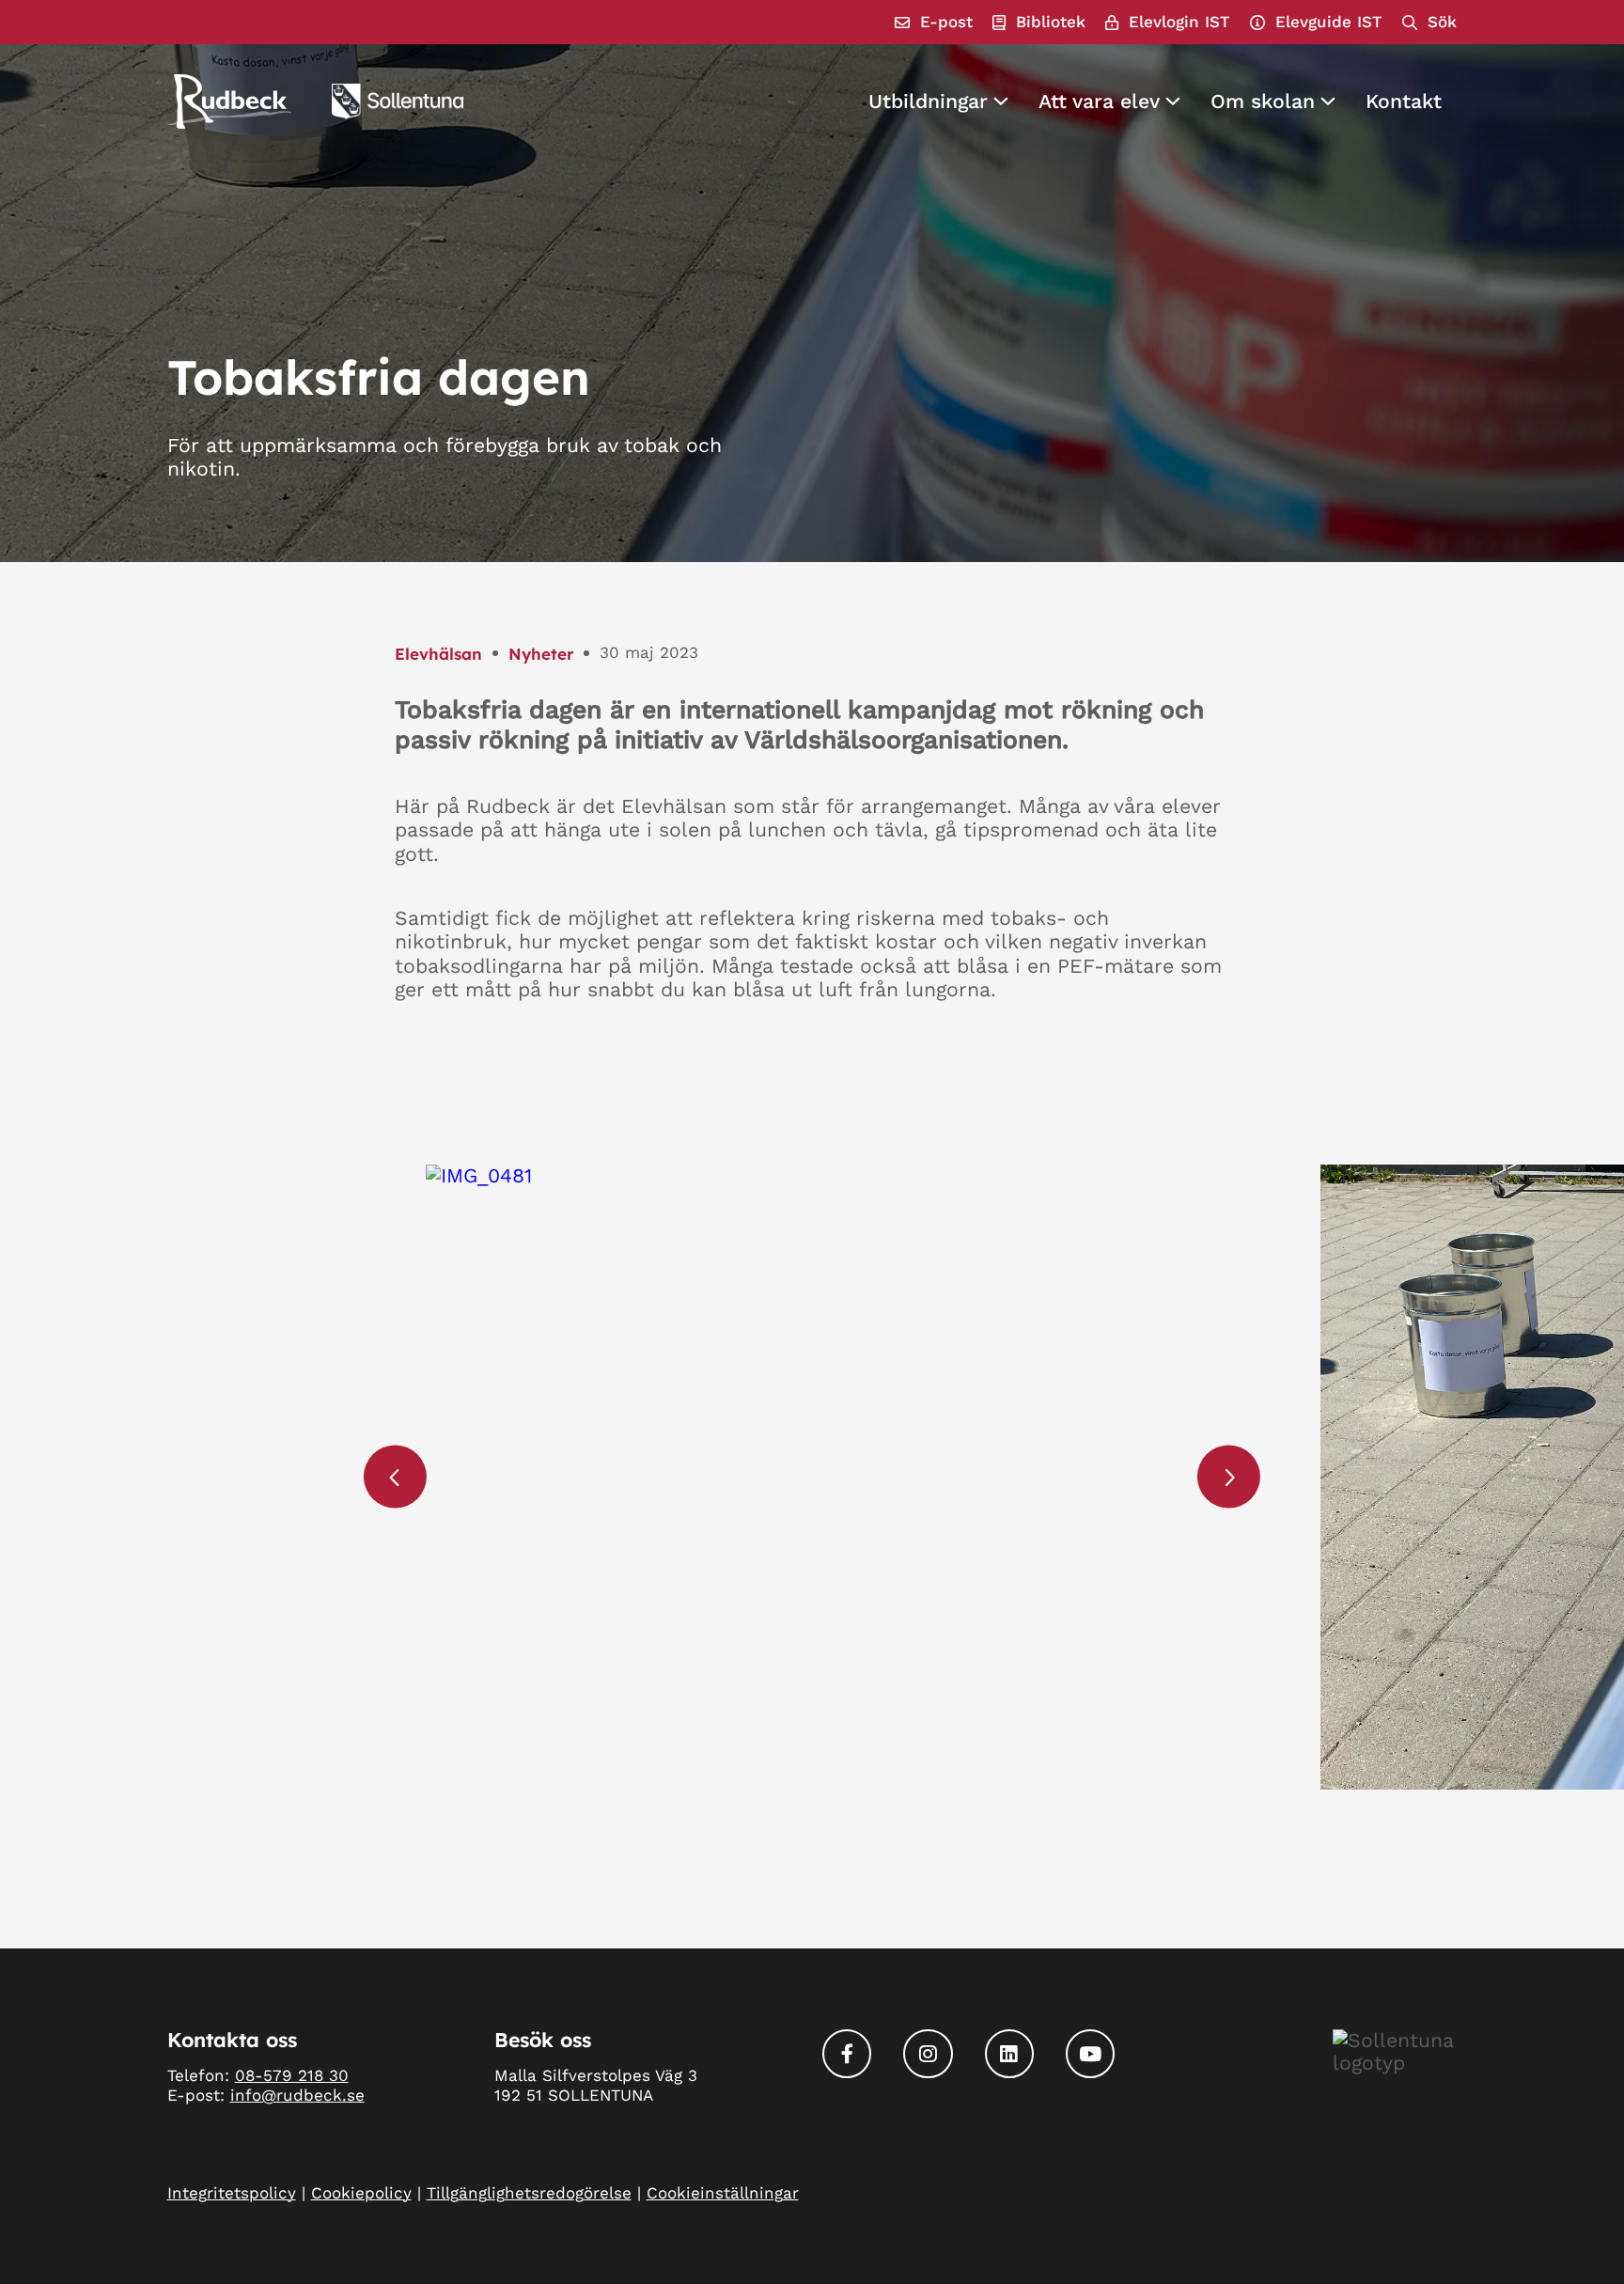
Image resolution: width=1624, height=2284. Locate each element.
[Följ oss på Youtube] (1090, 2054)
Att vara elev (1099, 101)
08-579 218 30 (292, 2075)
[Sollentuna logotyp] (398, 102)
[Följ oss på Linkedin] (1009, 2054)
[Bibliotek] (1039, 22)
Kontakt (1404, 101)
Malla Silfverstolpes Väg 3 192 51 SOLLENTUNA (596, 2085)
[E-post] (934, 22)
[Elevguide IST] (1316, 22)
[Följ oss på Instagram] (928, 2054)
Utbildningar (928, 101)
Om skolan (1263, 101)
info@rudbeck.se (297, 2095)
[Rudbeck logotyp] (230, 102)
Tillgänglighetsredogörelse (529, 2193)
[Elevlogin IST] (1168, 22)
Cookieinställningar (723, 2193)
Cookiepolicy (361, 2193)
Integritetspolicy (232, 2193)
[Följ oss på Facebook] (847, 2054)
